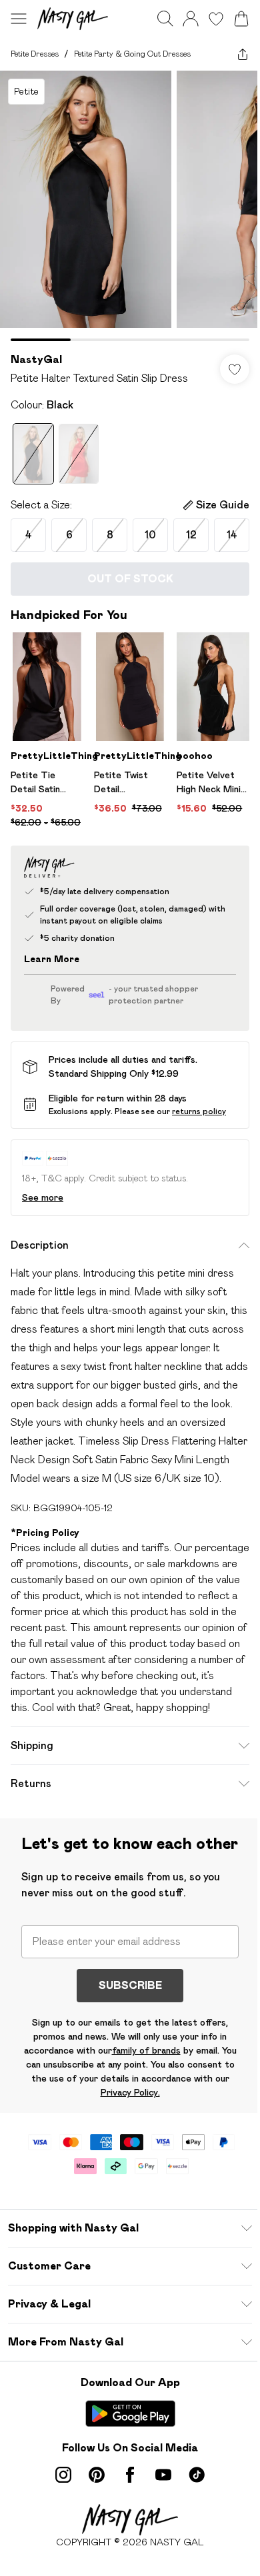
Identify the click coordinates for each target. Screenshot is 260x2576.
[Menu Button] (19, 19)
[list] (130, 206)
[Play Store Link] (130, 2413)
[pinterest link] (97, 2475)
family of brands (146, 2050)
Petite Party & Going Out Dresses (132, 54)
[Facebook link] (130, 2475)
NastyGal (36, 359)
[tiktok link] (197, 2475)
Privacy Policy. (130, 2092)
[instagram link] (63, 2475)
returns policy (199, 1111)
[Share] (243, 54)
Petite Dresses (35, 54)
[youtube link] (163, 2475)
